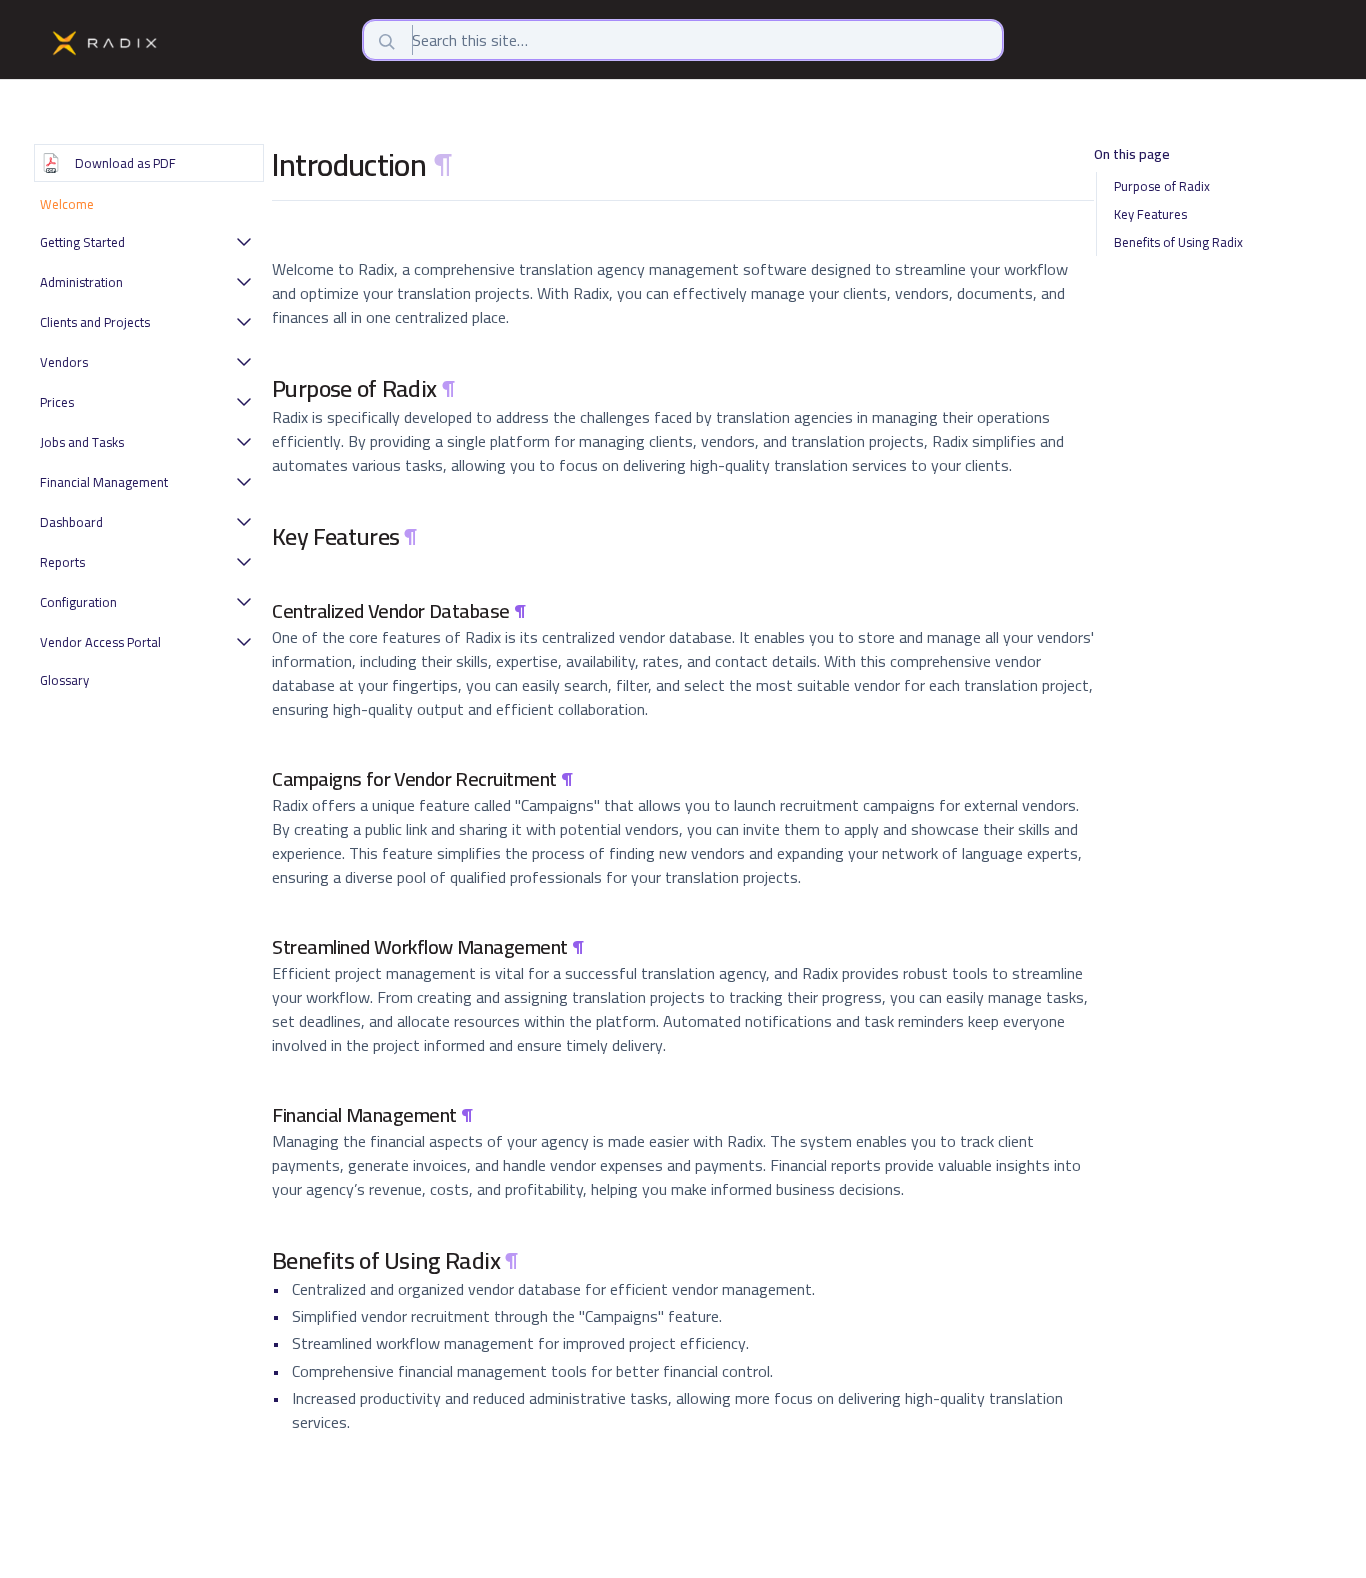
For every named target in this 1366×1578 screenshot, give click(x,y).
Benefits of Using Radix (1178, 242)
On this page (1132, 155)
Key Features (1150, 214)
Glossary (64, 680)
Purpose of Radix (1162, 186)
